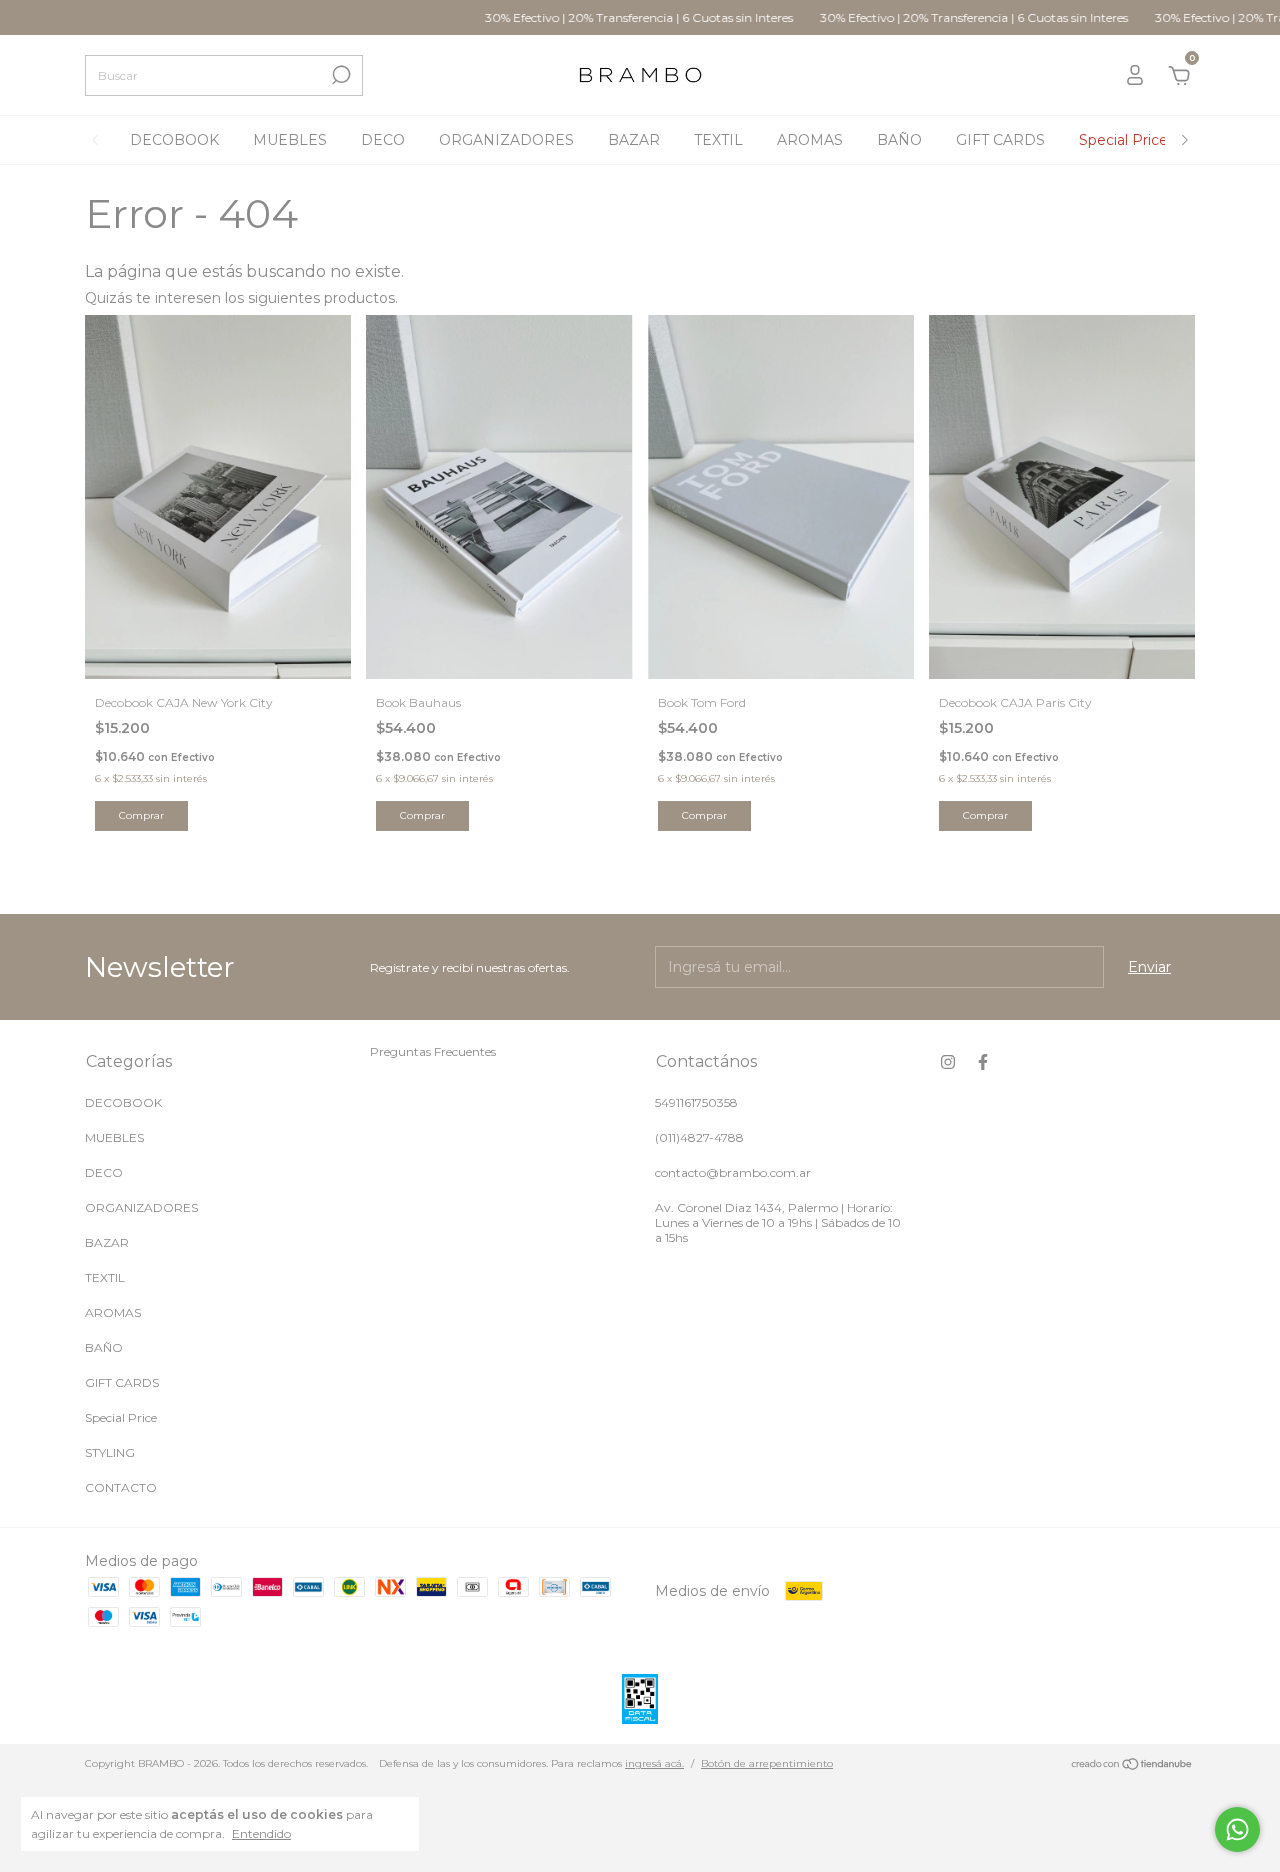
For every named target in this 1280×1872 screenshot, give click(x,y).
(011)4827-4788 (699, 1137)
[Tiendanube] (1132, 1766)
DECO (383, 140)
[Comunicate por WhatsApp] (1237, 1829)
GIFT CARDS (1000, 140)
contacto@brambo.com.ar (733, 1172)
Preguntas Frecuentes (433, 1051)
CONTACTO (121, 1487)
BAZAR (634, 140)
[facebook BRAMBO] (983, 1062)
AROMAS (810, 140)
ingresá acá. (654, 1763)
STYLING (110, 1452)
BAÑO (899, 140)
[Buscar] (339, 75)
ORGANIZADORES (506, 140)
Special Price (1123, 140)
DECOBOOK (174, 140)
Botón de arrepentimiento (767, 1763)
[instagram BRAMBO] (948, 1062)
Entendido (261, 1833)
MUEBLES (290, 140)
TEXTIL (718, 140)
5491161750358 (696, 1102)
